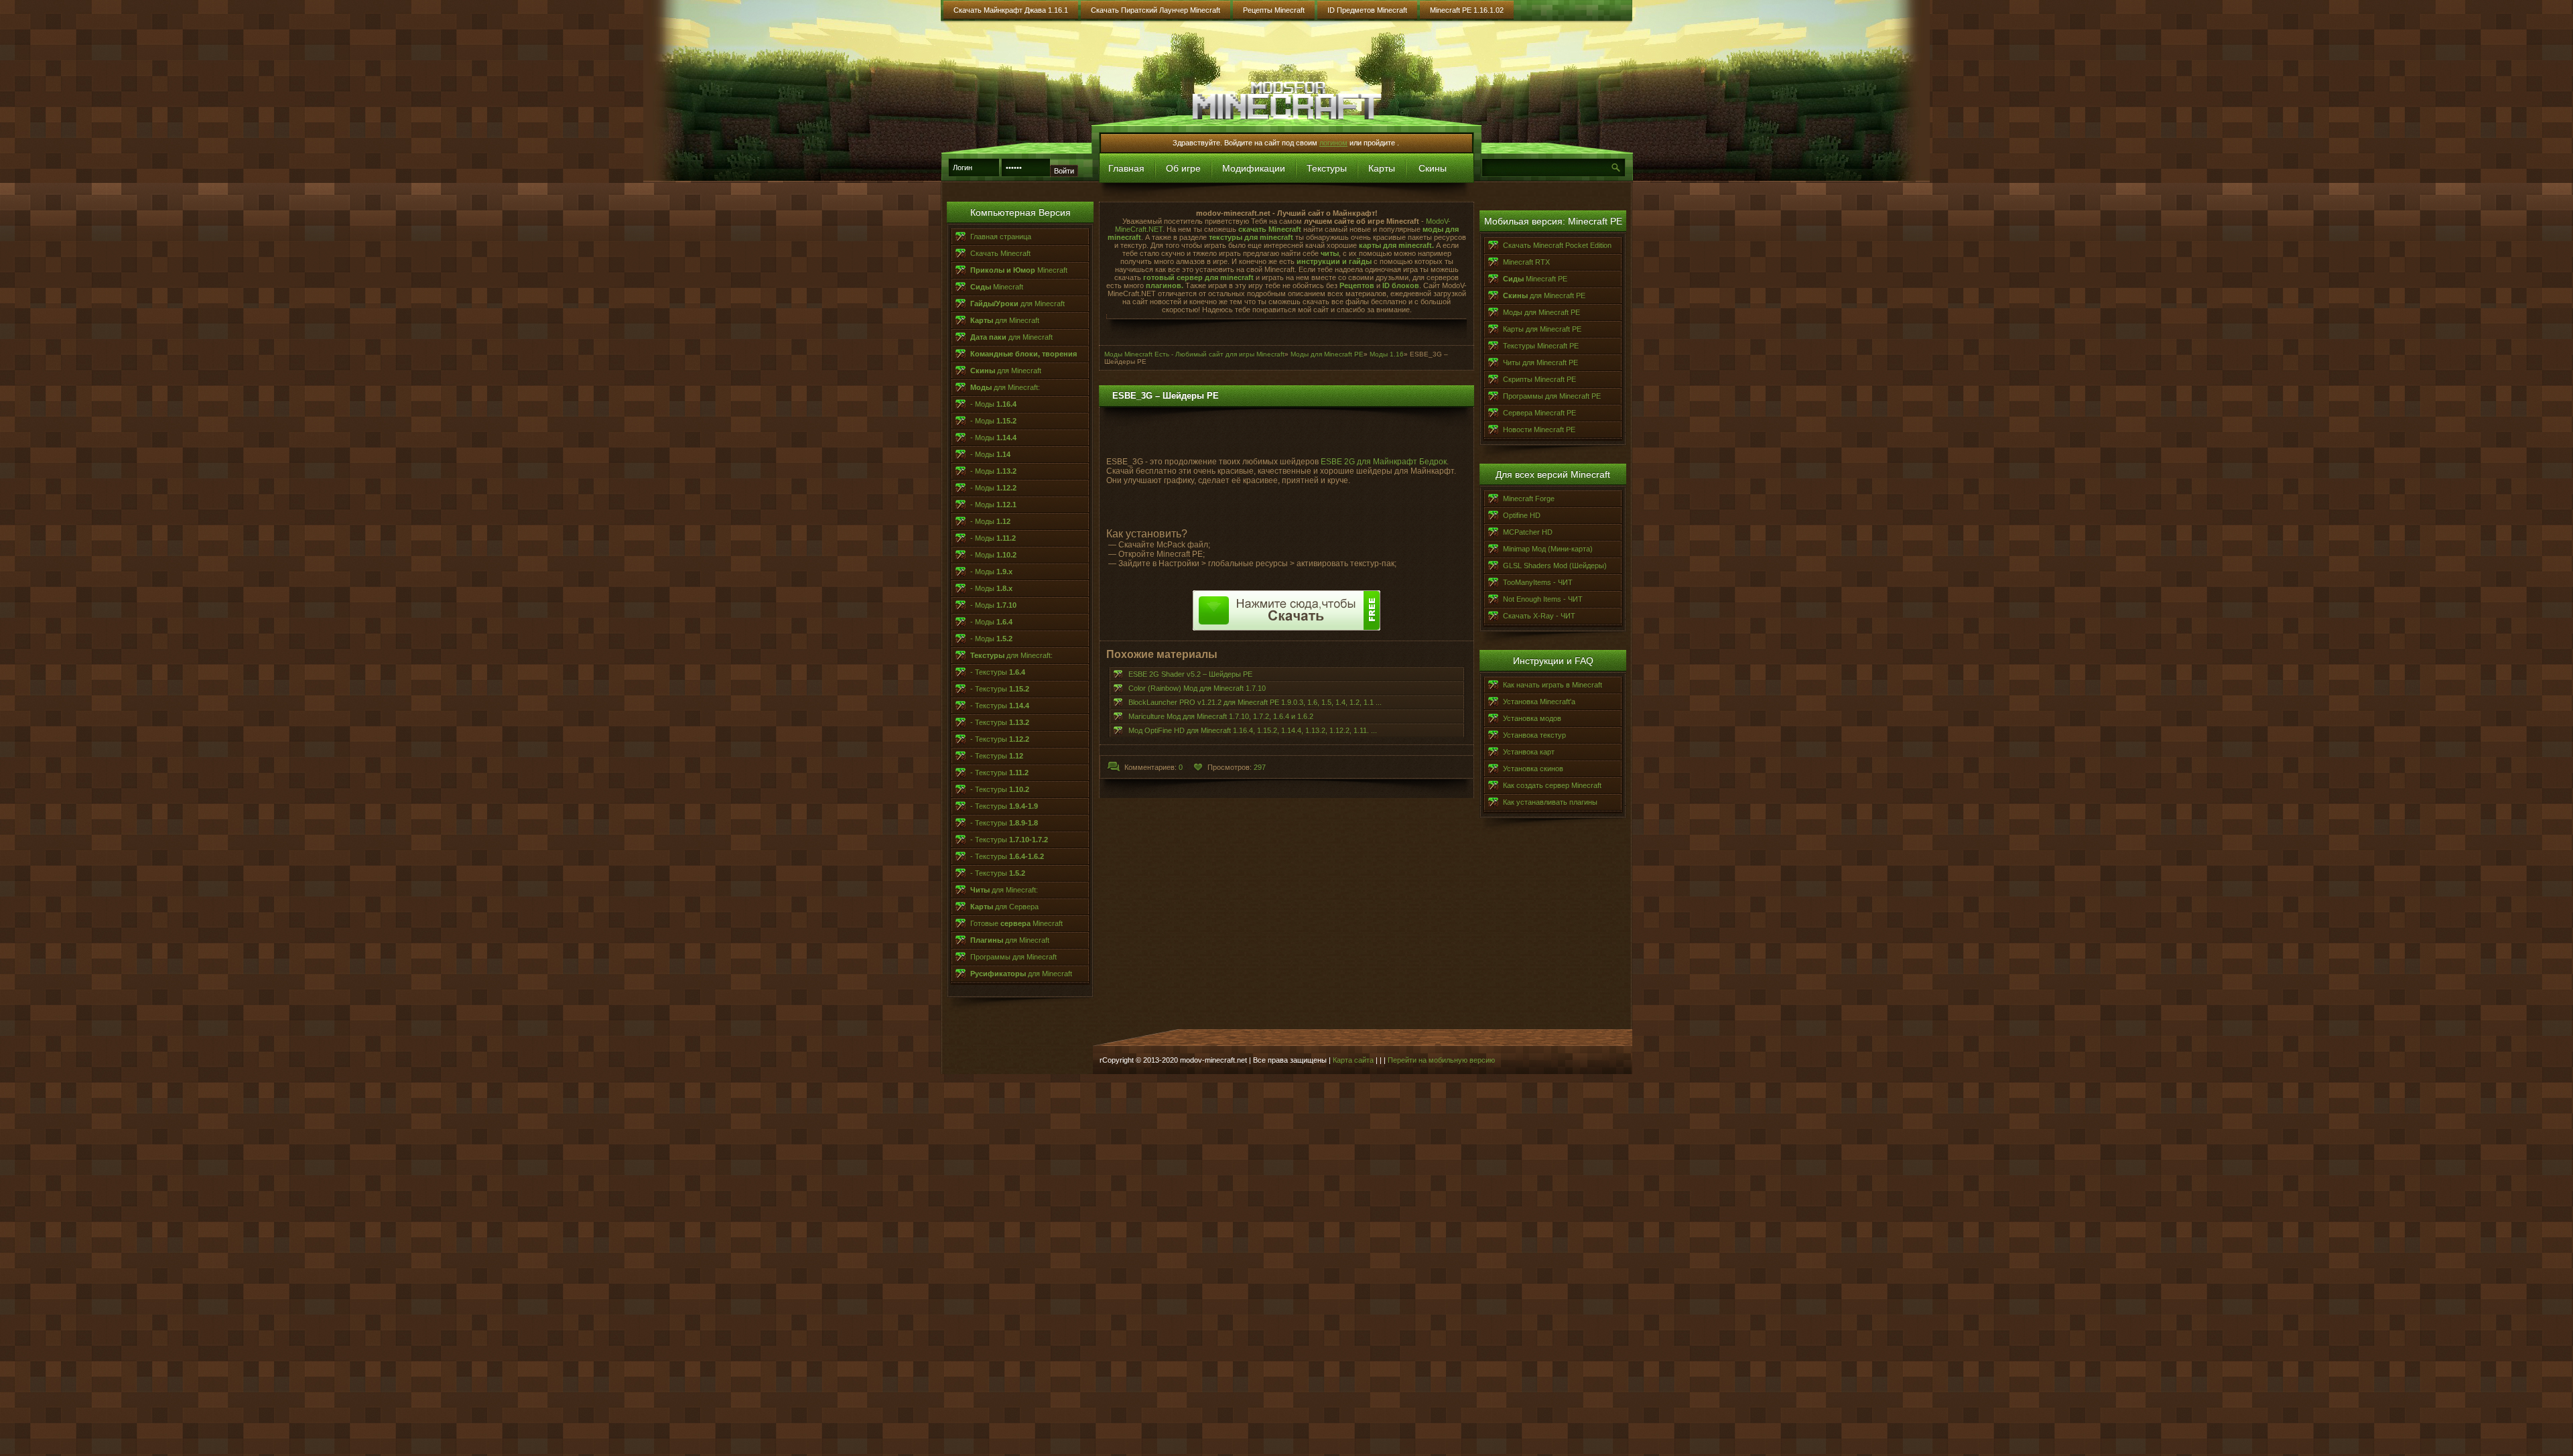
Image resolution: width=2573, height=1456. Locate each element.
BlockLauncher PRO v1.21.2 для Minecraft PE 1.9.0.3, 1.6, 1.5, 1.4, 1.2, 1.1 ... (1255, 702)
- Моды (993, 404)
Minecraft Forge (1529, 499)
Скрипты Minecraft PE (1539, 379)
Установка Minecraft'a (1539, 702)
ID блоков (1401, 285)
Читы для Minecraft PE (1540, 362)
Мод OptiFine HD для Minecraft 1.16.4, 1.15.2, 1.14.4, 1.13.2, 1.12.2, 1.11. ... (1253, 730)
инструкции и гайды (1334, 261)
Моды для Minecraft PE (1541, 312)
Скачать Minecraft (1000, 253)
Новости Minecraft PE (1539, 429)
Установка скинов (1533, 769)
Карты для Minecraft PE (1542, 329)
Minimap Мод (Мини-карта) (1548, 549)
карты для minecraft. (1396, 245)
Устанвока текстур (1534, 735)
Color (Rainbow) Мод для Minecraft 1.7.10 (1197, 688)
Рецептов (1357, 285)
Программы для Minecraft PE (1552, 396)
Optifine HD (1522, 515)
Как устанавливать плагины (1550, 802)
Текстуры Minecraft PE (1541, 346)
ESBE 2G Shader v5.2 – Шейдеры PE (1190, 674)
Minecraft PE (1535, 279)
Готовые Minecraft (1016, 923)
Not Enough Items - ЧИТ (1543, 599)
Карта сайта (1353, 1060)
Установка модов (1532, 718)
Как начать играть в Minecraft (1553, 685)
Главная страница (1001, 237)
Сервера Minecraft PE (1539, 413)
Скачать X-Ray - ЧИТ (1539, 616)
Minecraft (1019, 270)
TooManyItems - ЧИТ (1538, 582)
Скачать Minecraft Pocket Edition (1557, 245)
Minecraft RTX (1526, 262)
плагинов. (1165, 285)
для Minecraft (1017, 304)
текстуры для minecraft (1250, 237)
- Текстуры (998, 672)
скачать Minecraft (1270, 229)
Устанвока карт (1529, 752)
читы (1330, 253)
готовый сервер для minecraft (1199, 277)
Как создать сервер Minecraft (1552, 785)
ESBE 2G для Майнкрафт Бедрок (1384, 462)
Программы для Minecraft (1013, 957)
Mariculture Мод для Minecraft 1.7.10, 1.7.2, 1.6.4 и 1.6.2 (1221, 716)
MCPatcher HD (1528, 532)
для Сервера (1004, 907)
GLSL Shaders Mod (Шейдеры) (1555, 566)
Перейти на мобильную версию (1441, 1060)
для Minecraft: (1005, 387)
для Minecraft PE (1544, 295)
